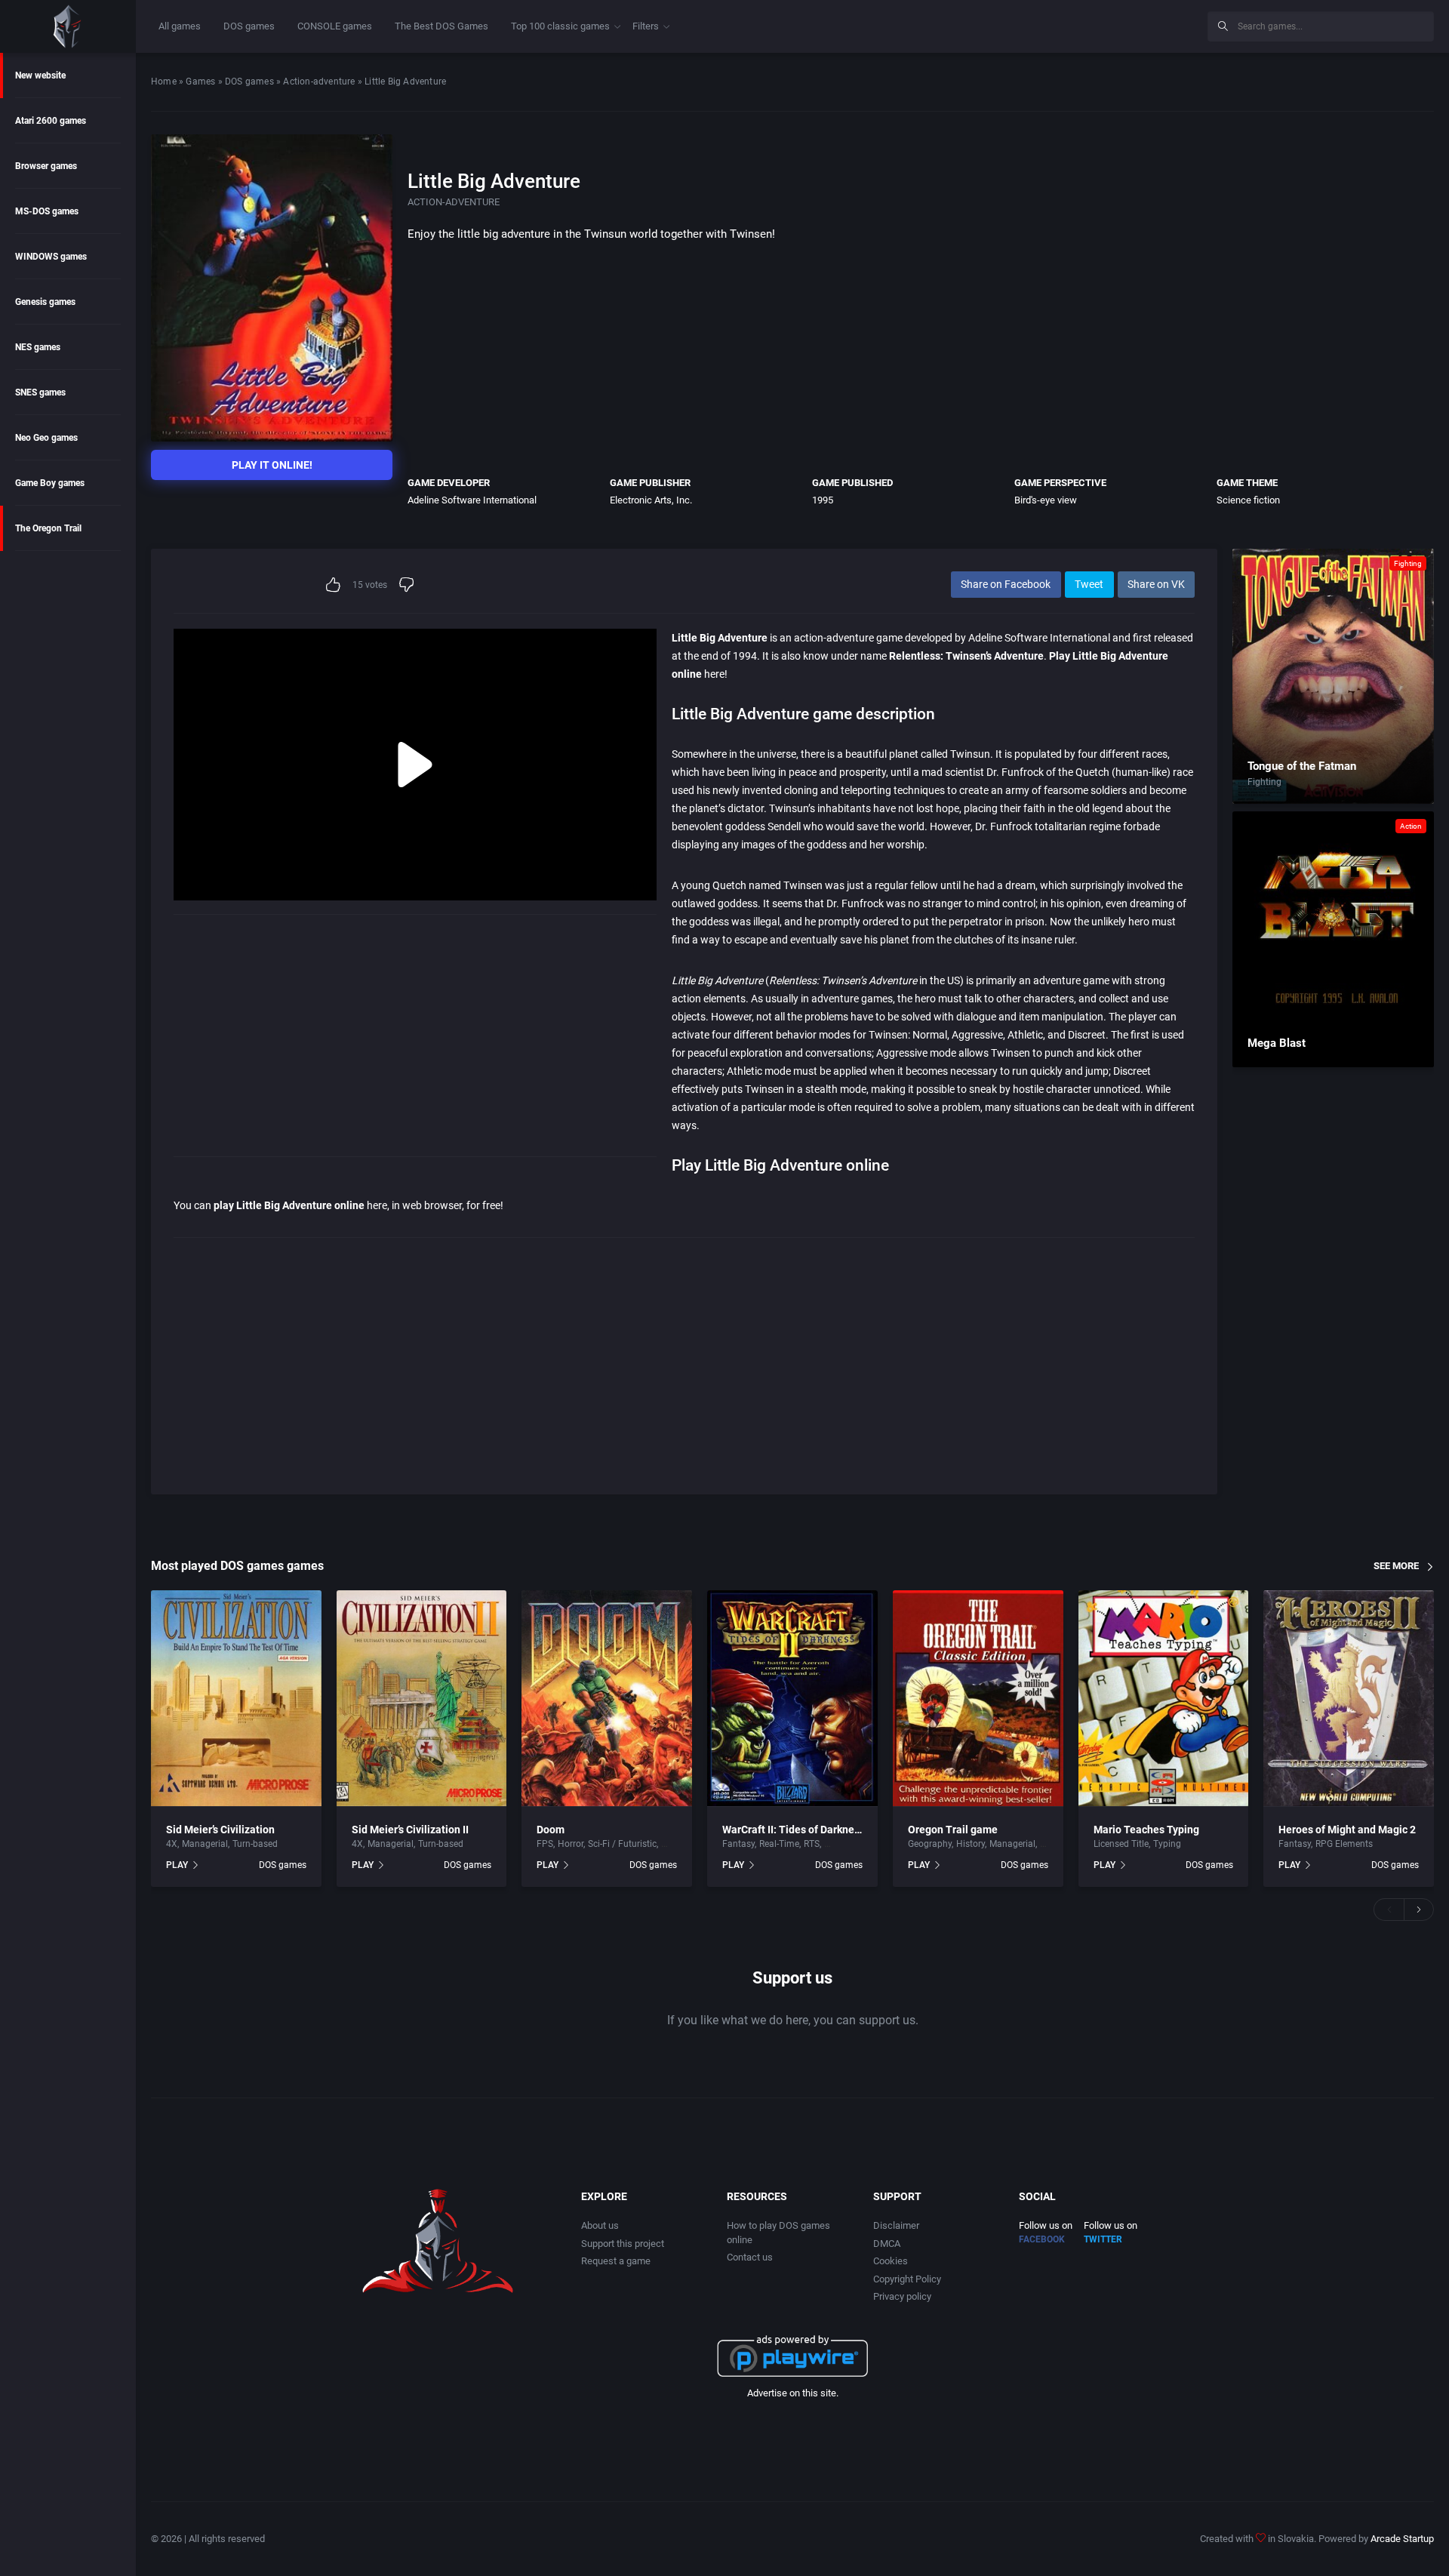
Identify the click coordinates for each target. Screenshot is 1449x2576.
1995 (823, 500)
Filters (646, 26)
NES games (38, 347)
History (971, 1844)
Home (164, 82)
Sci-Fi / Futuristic (622, 1844)
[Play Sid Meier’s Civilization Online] (236, 1699)
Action (1411, 826)
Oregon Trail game (953, 1830)
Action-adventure (319, 82)
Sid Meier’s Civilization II (410, 1830)
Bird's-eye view (1046, 500)
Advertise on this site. (793, 2393)
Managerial (205, 1844)
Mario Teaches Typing (1146, 1830)
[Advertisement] (1072, 24)
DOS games (249, 26)
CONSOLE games (335, 26)
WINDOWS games (51, 257)
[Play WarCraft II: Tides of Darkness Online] (792, 1699)
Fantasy (738, 1844)
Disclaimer (896, 2225)
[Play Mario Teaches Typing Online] (1164, 1699)
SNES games (40, 392)
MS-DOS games (47, 211)
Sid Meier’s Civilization (220, 1830)
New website (40, 75)
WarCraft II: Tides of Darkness (794, 1830)
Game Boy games (50, 483)
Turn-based (255, 1844)
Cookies (891, 2261)
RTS (812, 1844)
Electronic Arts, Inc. (651, 500)
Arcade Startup (1402, 2539)
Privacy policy (902, 2296)
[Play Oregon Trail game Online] (978, 1699)
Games (200, 82)
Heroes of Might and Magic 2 (1347, 1830)
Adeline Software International (472, 500)
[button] (1389, 1910)
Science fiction (1248, 500)
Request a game (616, 2261)
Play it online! (272, 465)
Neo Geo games (46, 438)
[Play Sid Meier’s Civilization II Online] (422, 1699)
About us (600, 2225)
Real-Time (779, 1844)
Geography (930, 1844)
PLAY (177, 1865)
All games (180, 26)
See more (1396, 1566)
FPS (545, 1844)
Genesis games (45, 302)
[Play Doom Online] (607, 1699)
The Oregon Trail (48, 528)
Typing (1167, 1844)
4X (172, 1844)
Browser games (46, 166)
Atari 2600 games (51, 121)
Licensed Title (1121, 1844)
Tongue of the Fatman (1302, 766)
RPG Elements (1344, 1844)
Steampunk (848, 1844)
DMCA (887, 2244)
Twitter (1103, 2239)
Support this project (623, 2244)
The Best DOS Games (441, 26)
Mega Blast (1277, 1043)
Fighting (1408, 563)
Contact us (750, 2257)
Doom (551, 1830)
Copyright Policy (907, 2279)
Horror (571, 1844)
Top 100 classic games (560, 26)
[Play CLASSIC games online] (68, 26)
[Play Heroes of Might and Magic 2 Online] (1349, 1699)
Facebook (1042, 2239)
